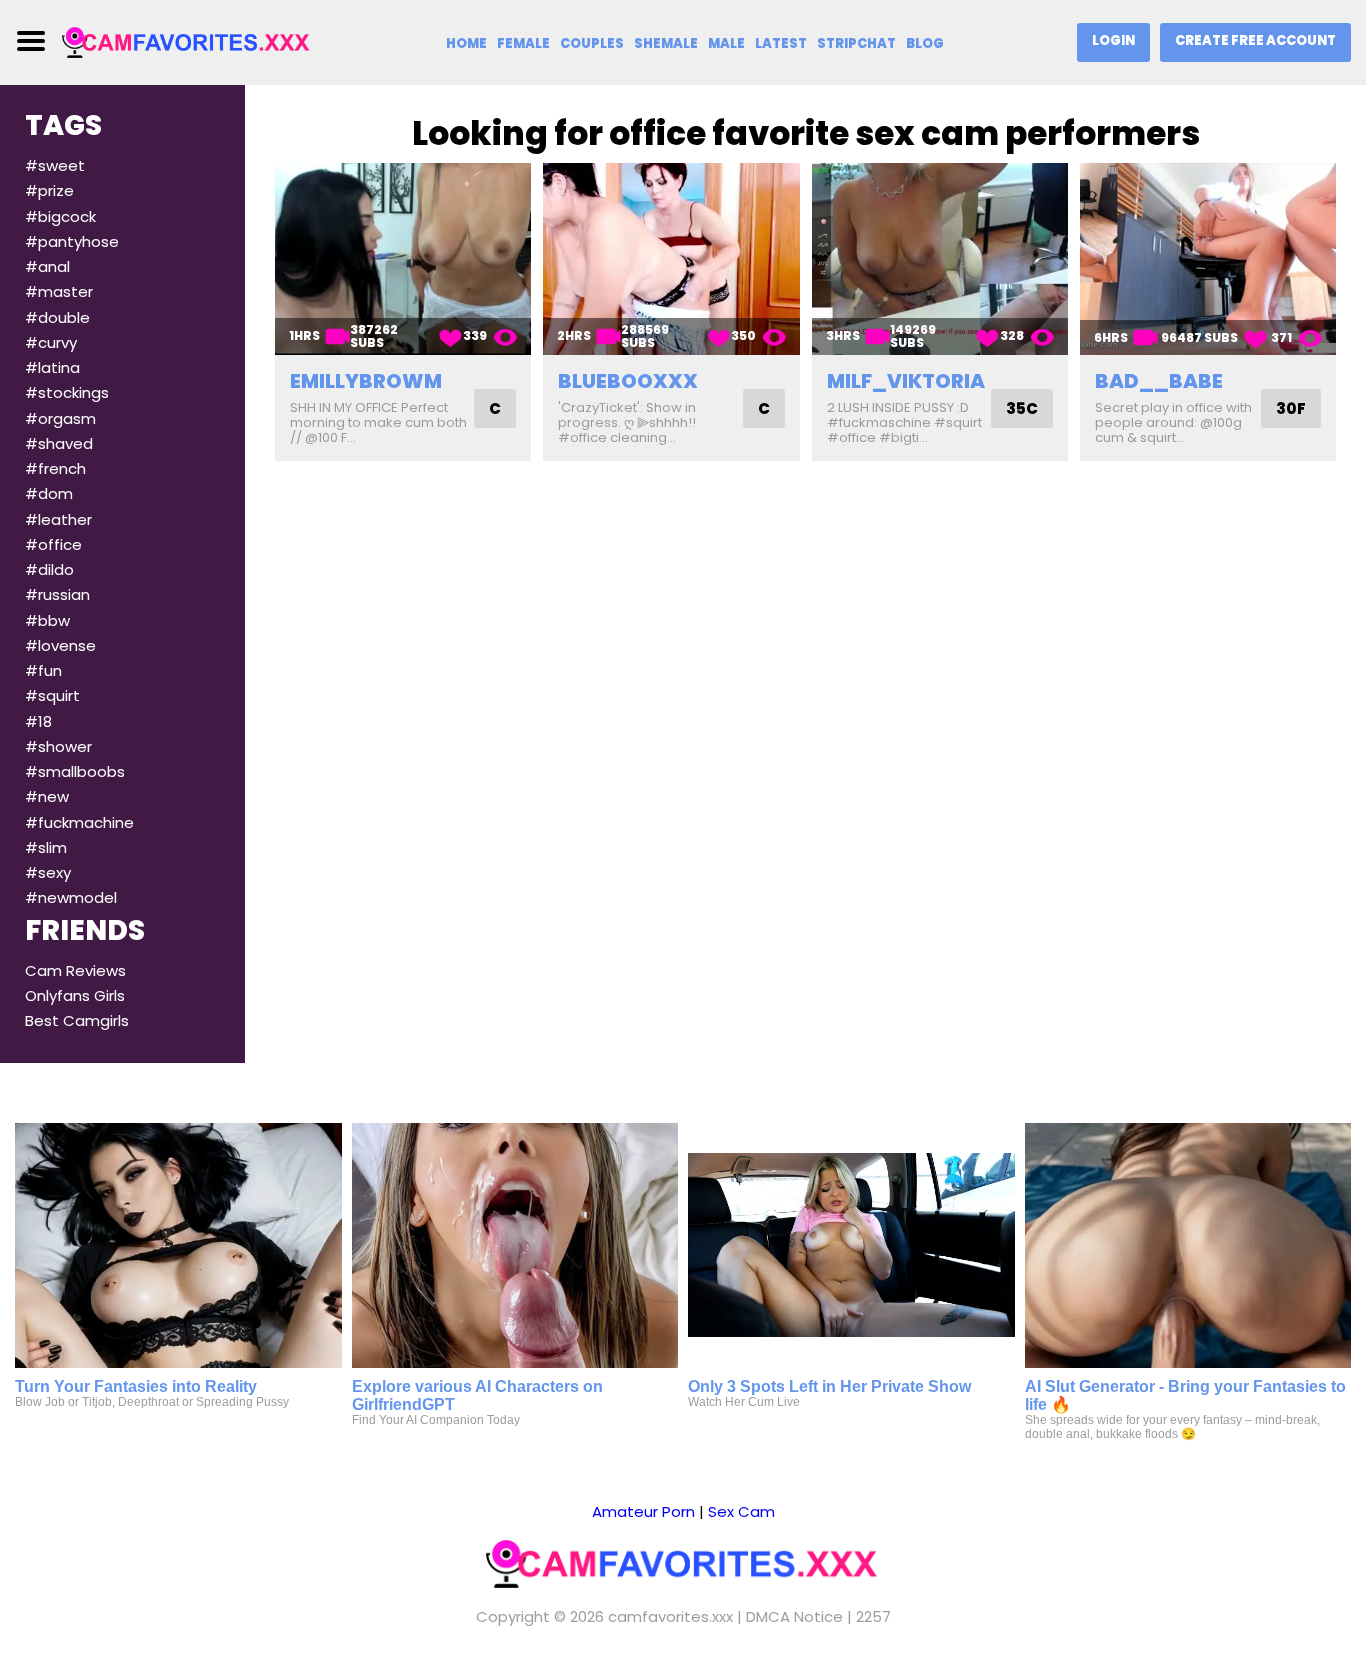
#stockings (67, 392)
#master (59, 291)
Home (466, 43)
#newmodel (71, 897)
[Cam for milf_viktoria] (940, 259)
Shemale (666, 43)
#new (47, 796)
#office (53, 544)
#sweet (55, 165)
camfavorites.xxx (670, 1616)
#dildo (49, 569)
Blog (925, 43)
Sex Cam (741, 1511)
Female (523, 43)
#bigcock (60, 216)
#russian (57, 594)
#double (57, 317)
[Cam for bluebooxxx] (671, 259)
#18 (38, 721)
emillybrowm (366, 381)
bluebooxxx (628, 381)
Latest (781, 43)
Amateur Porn (643, 1511)
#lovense (60, 645)
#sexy (48, 872)
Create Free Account (1255, 40)
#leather (58, 519)
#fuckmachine (79, 822)
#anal (47, 266)
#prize (49, 190)
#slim (46, 847)
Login (1113, 40)
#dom (49, 493)
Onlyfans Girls (75, 995)
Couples (592, 43)
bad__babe (1159, 381)
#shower (58, 746)
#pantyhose (72, 241)
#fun (43, 670)
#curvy (51, 342)
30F (1291, 408)
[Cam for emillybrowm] (403, 259)
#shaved (59, 443)
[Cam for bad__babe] (1208, 259)
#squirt (52, 695)
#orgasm (60, 418)
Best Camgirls (77, 1020)
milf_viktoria (906, 381)
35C (1022, 408)
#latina (52, 367)
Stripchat (856, 43)
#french (55, 468)
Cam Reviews (75, 970)
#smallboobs (75, 771)
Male (726, 43)
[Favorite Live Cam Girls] (187, 41)
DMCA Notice (794, 1616)
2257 (873, 1616)
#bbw (47, 620)
